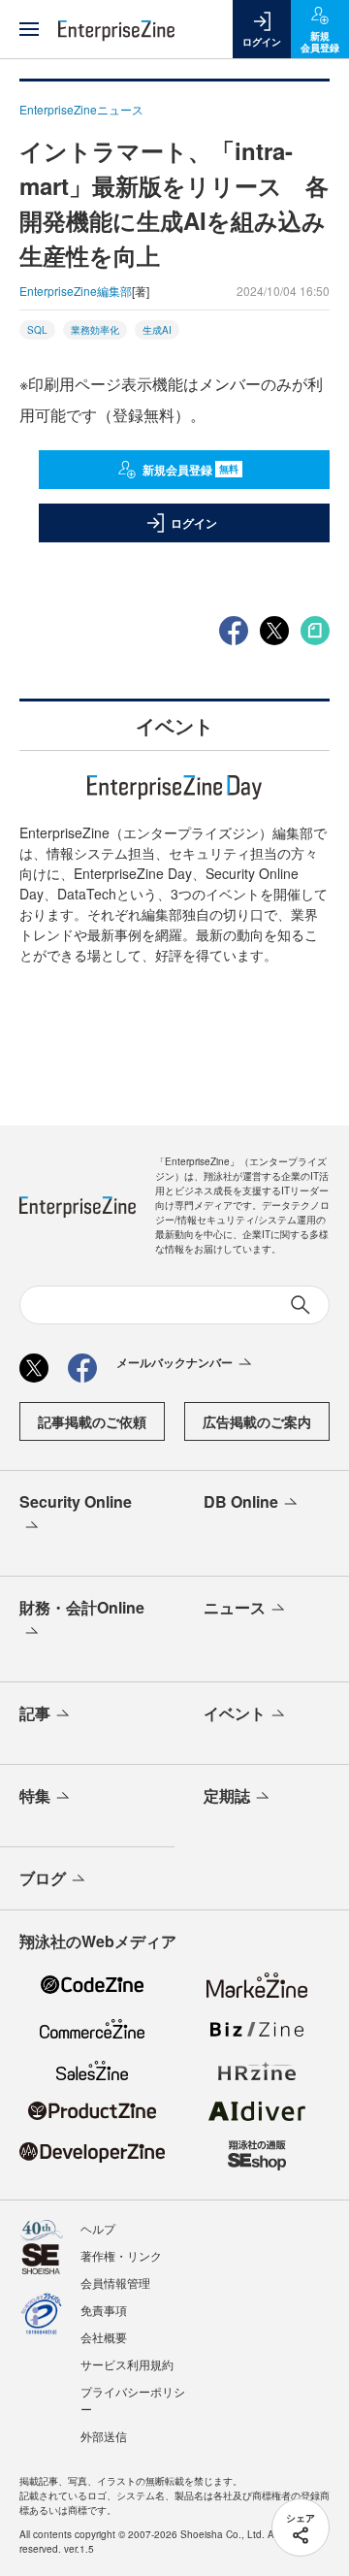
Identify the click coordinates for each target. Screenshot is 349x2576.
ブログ (43, 1878)
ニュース (235, 1607)
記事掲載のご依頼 (92, 1421)
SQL (37, 330)
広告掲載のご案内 (257, 1421)
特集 (35, 1795)
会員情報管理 (115, 2283)
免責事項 (104, 2310)
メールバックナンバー (174, 1362)
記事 (35, 1713)
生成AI (157, 330)
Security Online (76, 1501)
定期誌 (227, 1795)
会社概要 (104, 2337)
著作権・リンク (121, 2255)
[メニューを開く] (29, 29)
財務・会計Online (82, 1607)
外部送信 (104, 2436)
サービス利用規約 (127, 2364)
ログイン (194, 523)
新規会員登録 (190, 470)
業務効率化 (95, 330)
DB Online (241, 1501)
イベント (235, 1713)
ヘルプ (98, 2228)
